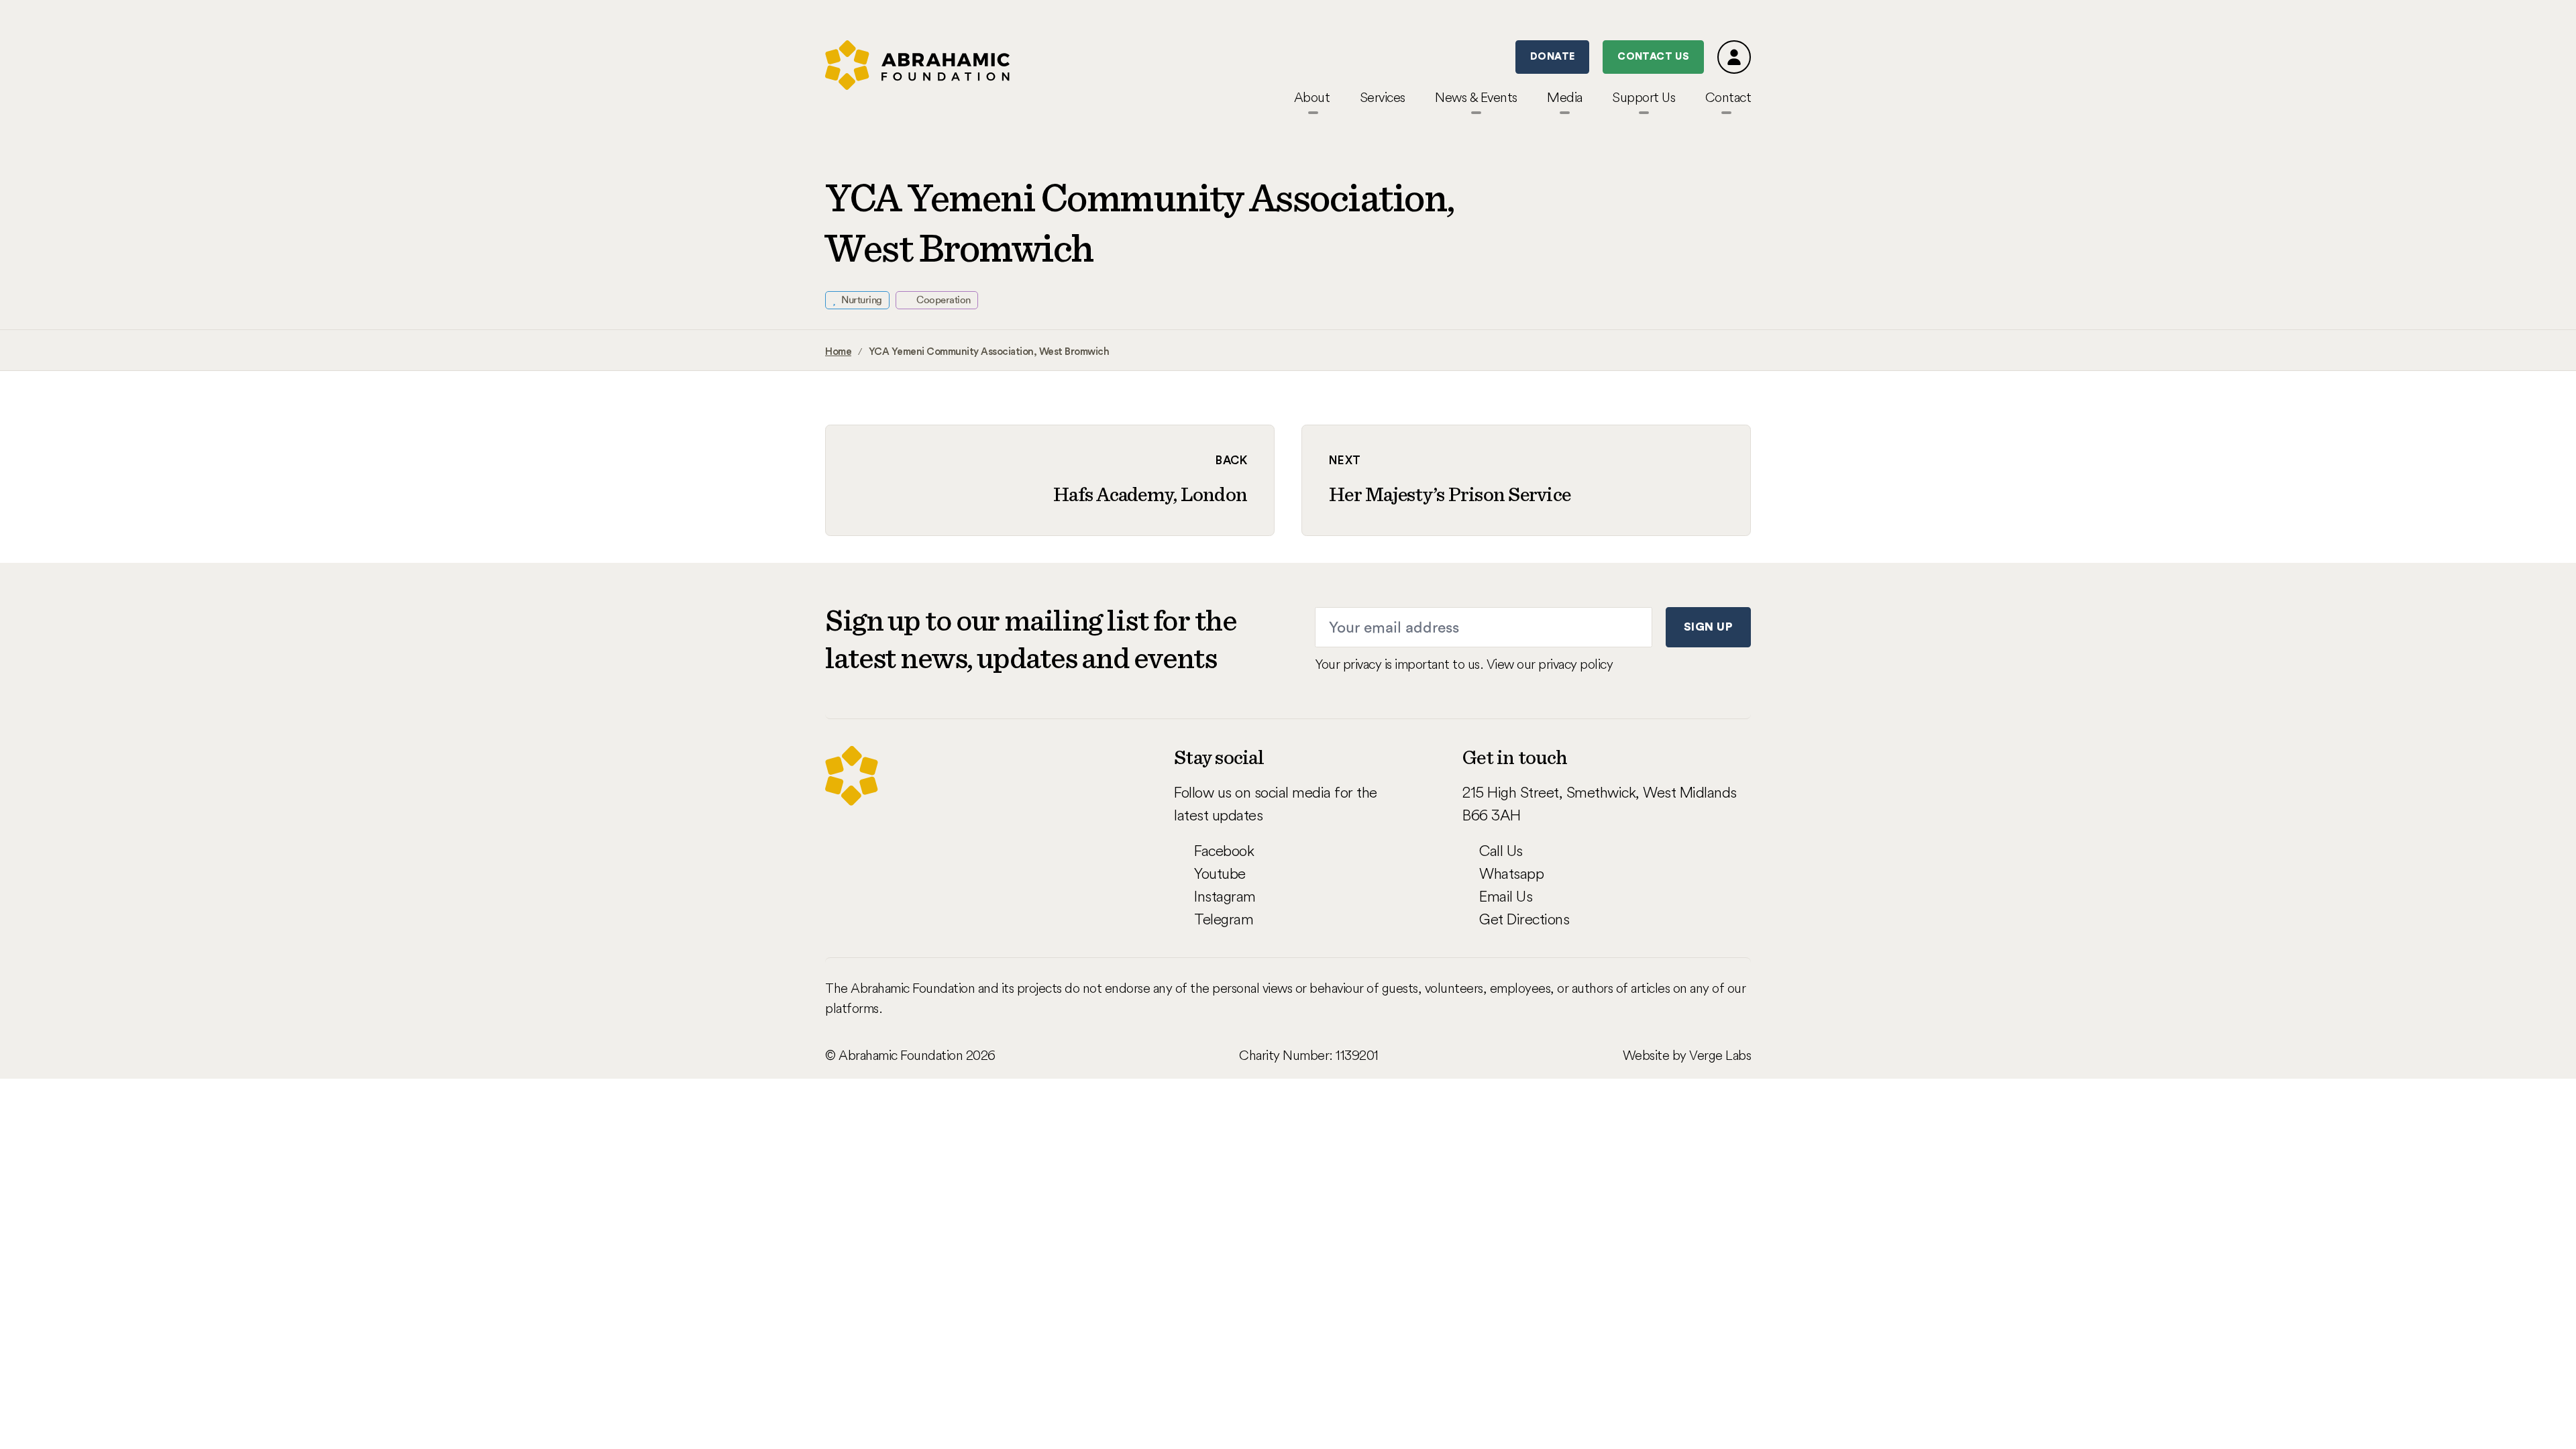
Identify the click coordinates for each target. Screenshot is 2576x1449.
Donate (1552, 57)
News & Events (1476, 97)
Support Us (1644, 97)
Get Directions (1524, 919)
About (1312, 97)
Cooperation (943, 300)
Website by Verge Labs (1687, 1055)
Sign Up (1708, 627)
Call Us (1501, 851)
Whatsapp (1511, 873)
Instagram (1225, 896)
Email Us (1506, 896)
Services (1383, 97)
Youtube (1220, 873)
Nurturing (861, 300)
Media (1565, 97)
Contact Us (1653, 57)
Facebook (1224, 851)
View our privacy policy (1550, 664)
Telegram (1224, 919)
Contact (1728, 97)
